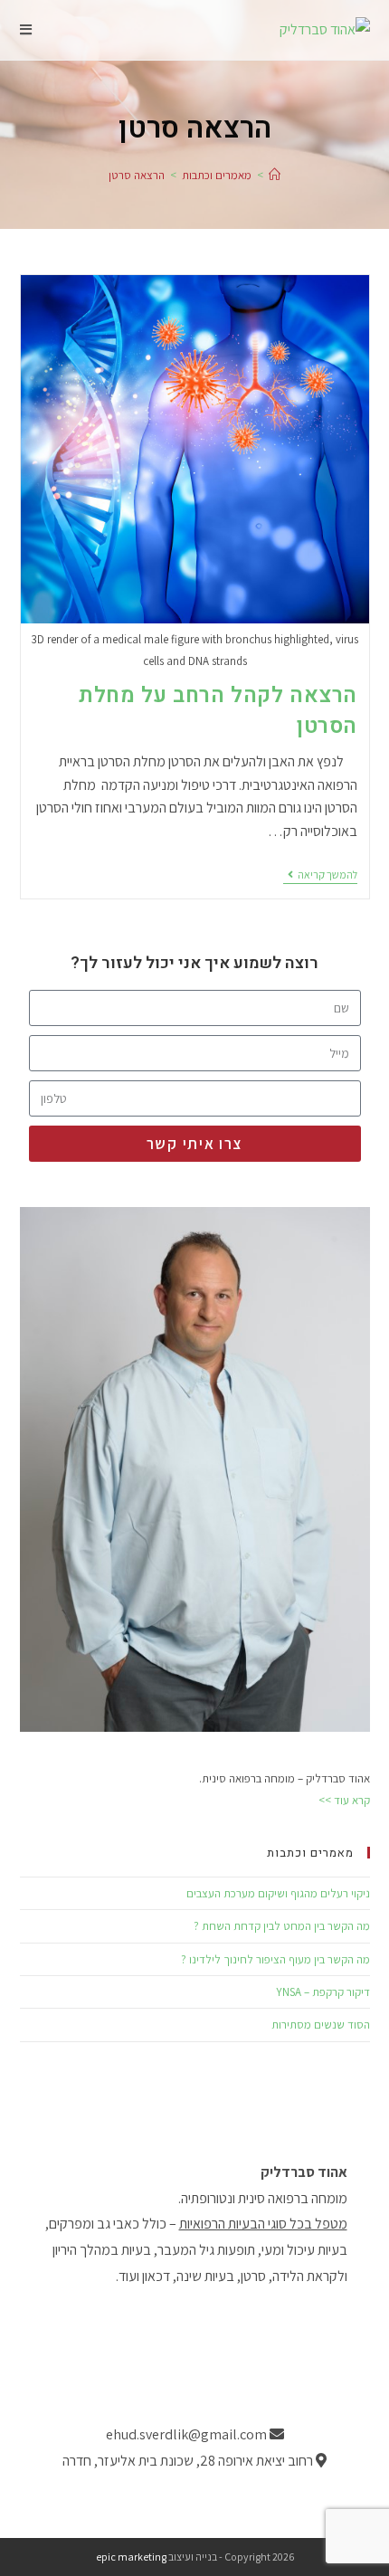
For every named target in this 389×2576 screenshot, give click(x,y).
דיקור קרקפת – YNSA (323, 1992)
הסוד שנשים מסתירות (321, 2025)
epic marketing (131, 2557)
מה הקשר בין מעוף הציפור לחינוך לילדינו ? (275, 1959)
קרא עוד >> (344, 1800)
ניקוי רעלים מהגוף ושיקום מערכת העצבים (278, 1893)
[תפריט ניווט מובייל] (26, 29)
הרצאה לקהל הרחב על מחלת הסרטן (218, 711)
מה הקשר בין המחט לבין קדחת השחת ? (282, 1926)
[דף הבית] (275, 175)
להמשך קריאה (320, 875)
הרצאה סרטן (137, 175)
